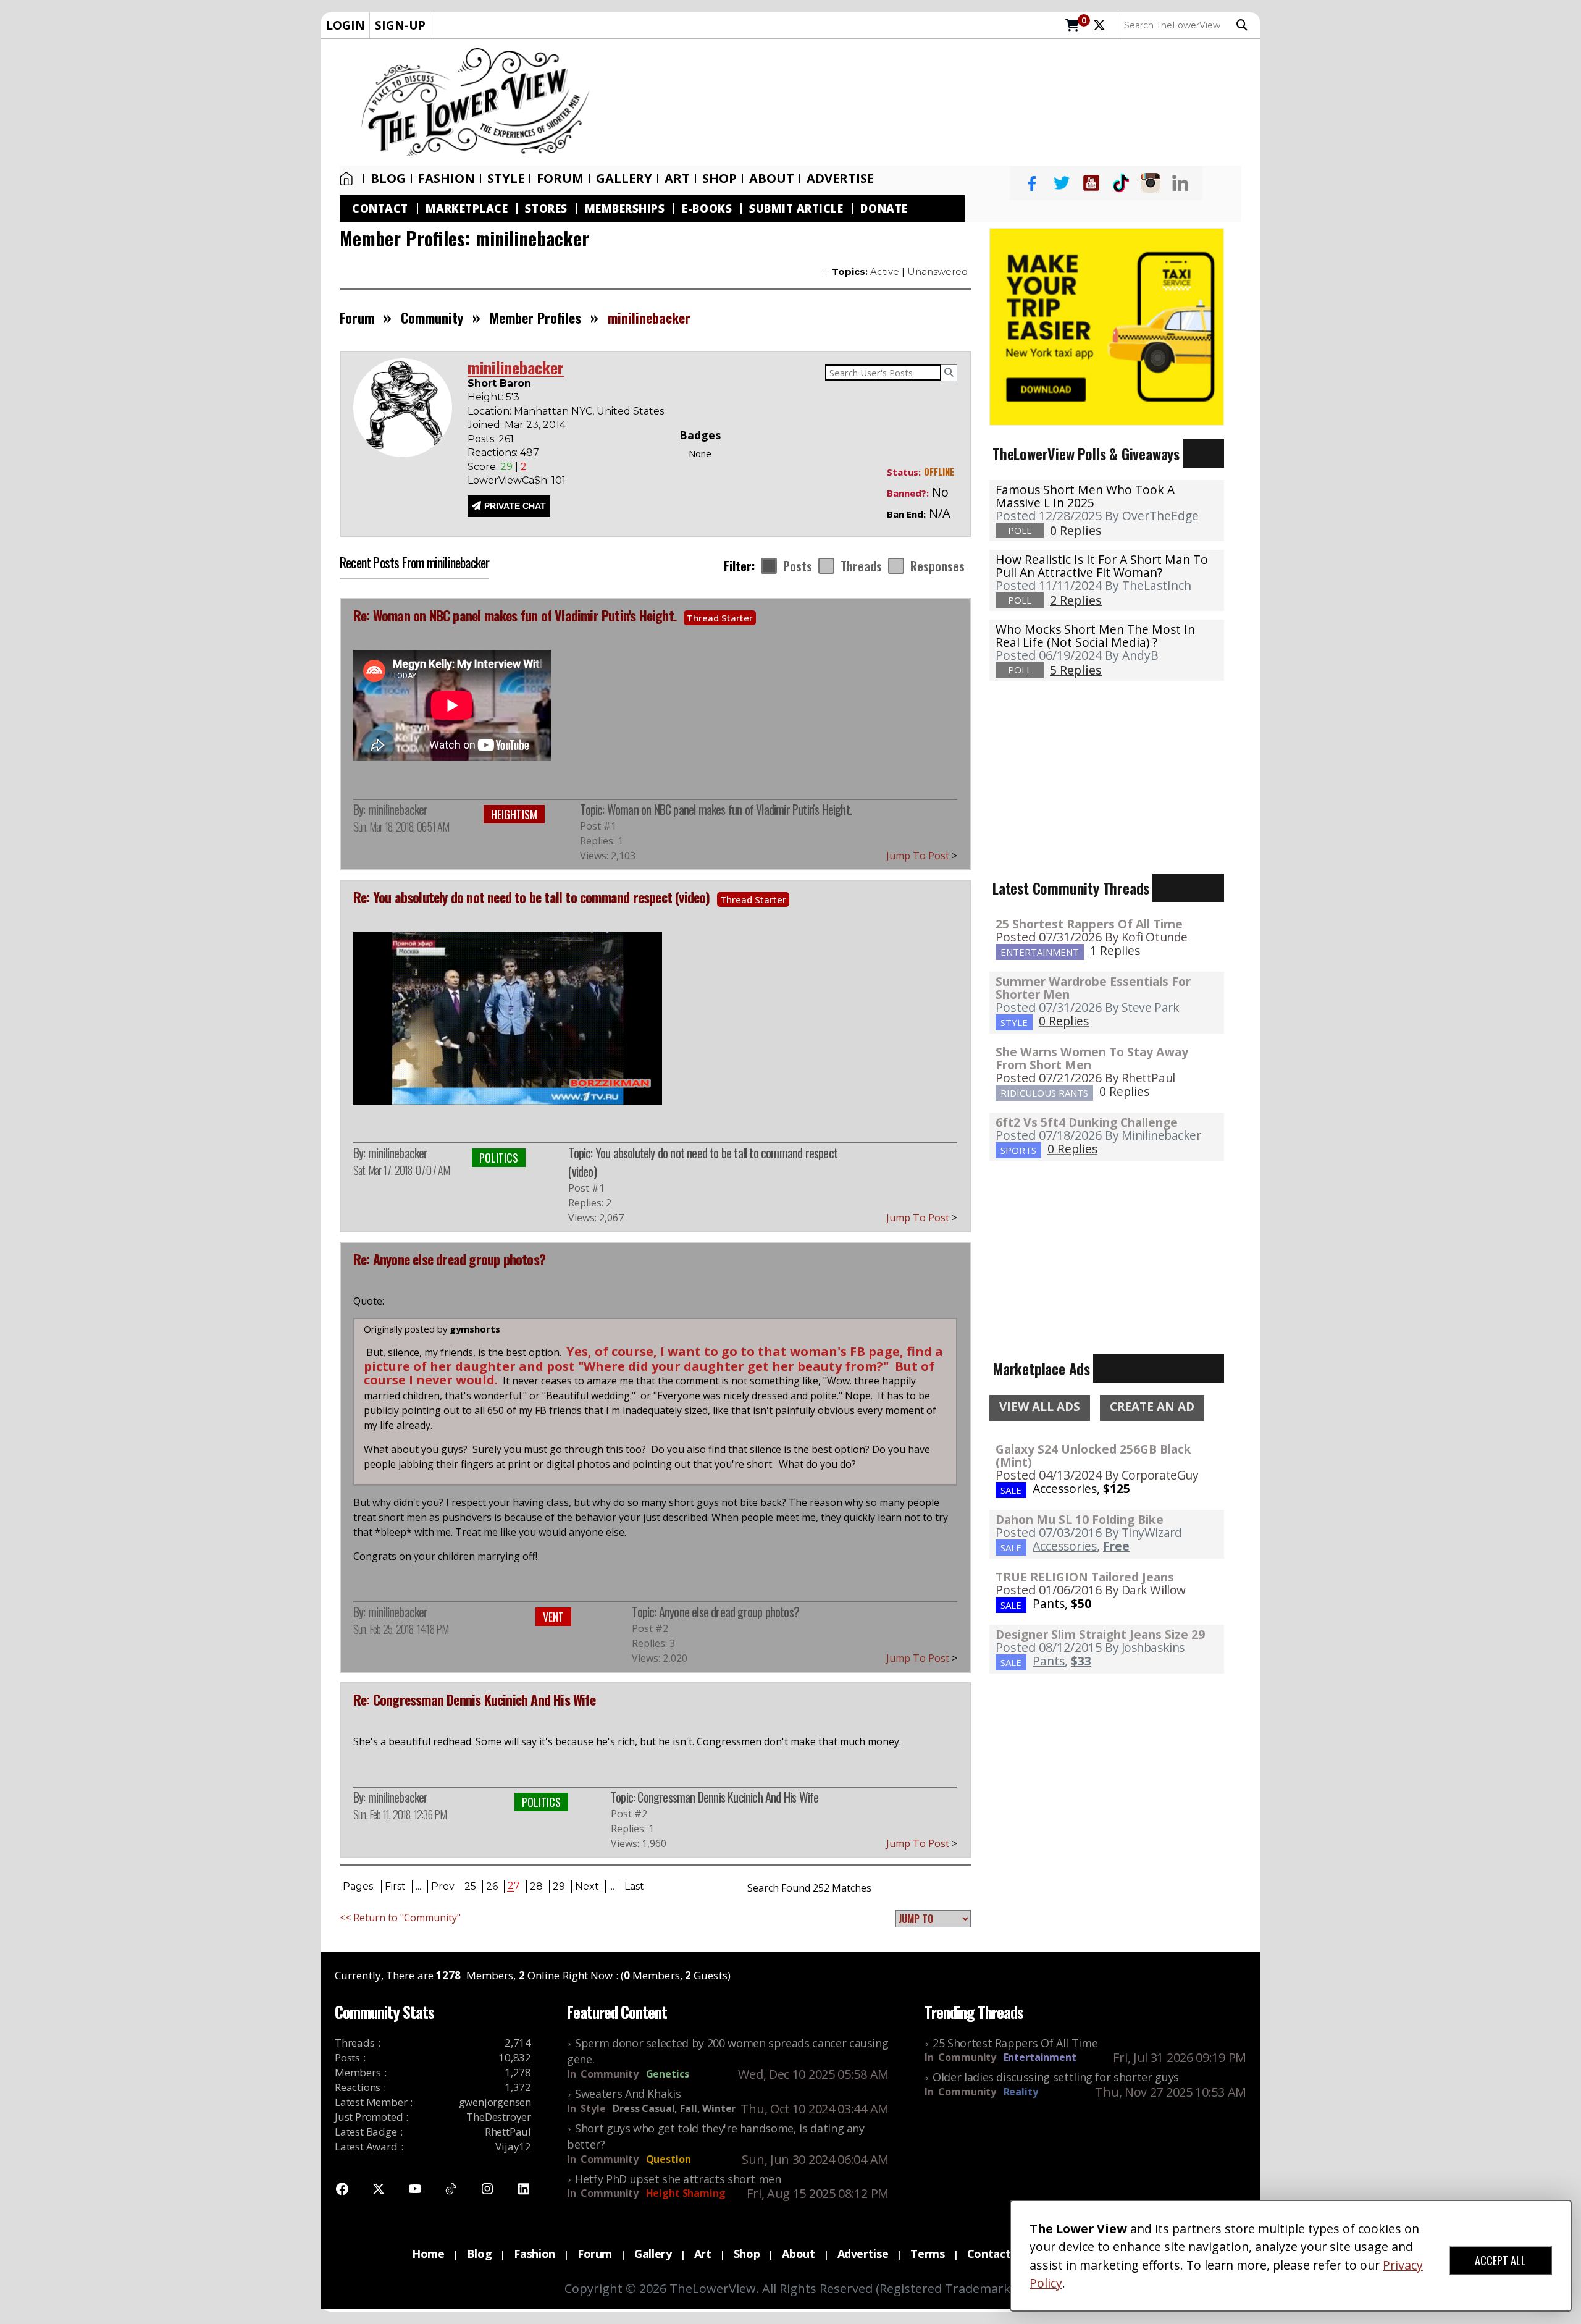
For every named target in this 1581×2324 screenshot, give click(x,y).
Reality (1021, 2092)
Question (669, 2159)
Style (506, 179)
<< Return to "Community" (400, 1918)
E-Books (707, 208)
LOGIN (346, 25)
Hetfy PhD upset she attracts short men (678, 2179)
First (395, 1886)
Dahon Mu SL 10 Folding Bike (1080, 1519)
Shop (747, 2254)
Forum (560, 179)
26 (492, 1886)
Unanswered (937, 272)
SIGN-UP (400, 25)
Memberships (625, 208)
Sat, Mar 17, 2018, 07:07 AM (401, 1170)
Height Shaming (686, 2193)
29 (559, 1886)
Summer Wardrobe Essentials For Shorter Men (1093, 988)
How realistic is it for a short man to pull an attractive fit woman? (1102, 566)
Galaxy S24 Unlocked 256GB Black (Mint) (1093, 1455)
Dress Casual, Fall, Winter (674, 2108)
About (772, 179)
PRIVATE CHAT (515, 506)
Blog (388, 179)
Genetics (668, 2074)
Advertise (840, 179)
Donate (884, 208)
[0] (1072, 26)
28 (536, 1886)
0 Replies (1064, 1021)
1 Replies (1115, 950)
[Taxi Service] (1107, 326)
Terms (927, 2254)
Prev (443, 1886)
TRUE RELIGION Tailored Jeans (1085, 1577)
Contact (380, 208)
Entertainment (1040, 2057)
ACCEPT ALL (1500, 2260)
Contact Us (997, 2254)
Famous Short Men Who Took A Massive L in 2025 (1085, 496)
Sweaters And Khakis (628, 2094)
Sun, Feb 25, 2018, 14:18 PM (401, 1629)
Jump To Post (922, 856)
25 (470, 1886)
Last (634, 1886)
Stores (546, 208)
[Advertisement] (931, 103)
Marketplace (467, 208)
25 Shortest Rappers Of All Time (1089, 924)
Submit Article (796, 208)
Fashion (447, 179)
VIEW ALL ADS (1040, 1407)
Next (587, 1886)
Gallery (624, 179)
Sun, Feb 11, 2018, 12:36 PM (400, 1814)
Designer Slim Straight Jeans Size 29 (1100, 1634)
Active (885, 272)
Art (677, 179)
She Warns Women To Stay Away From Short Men (1092, 1058)
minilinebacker (398, 809)
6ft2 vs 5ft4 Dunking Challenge (1087, 1122)
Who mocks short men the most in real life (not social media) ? (1095, 636)
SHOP (719, 179)
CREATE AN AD (1152, 1407)
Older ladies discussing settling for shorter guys (1056, 2077)
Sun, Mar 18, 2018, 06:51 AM (401, 827)
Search (1245, 25)
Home (349, 179)
